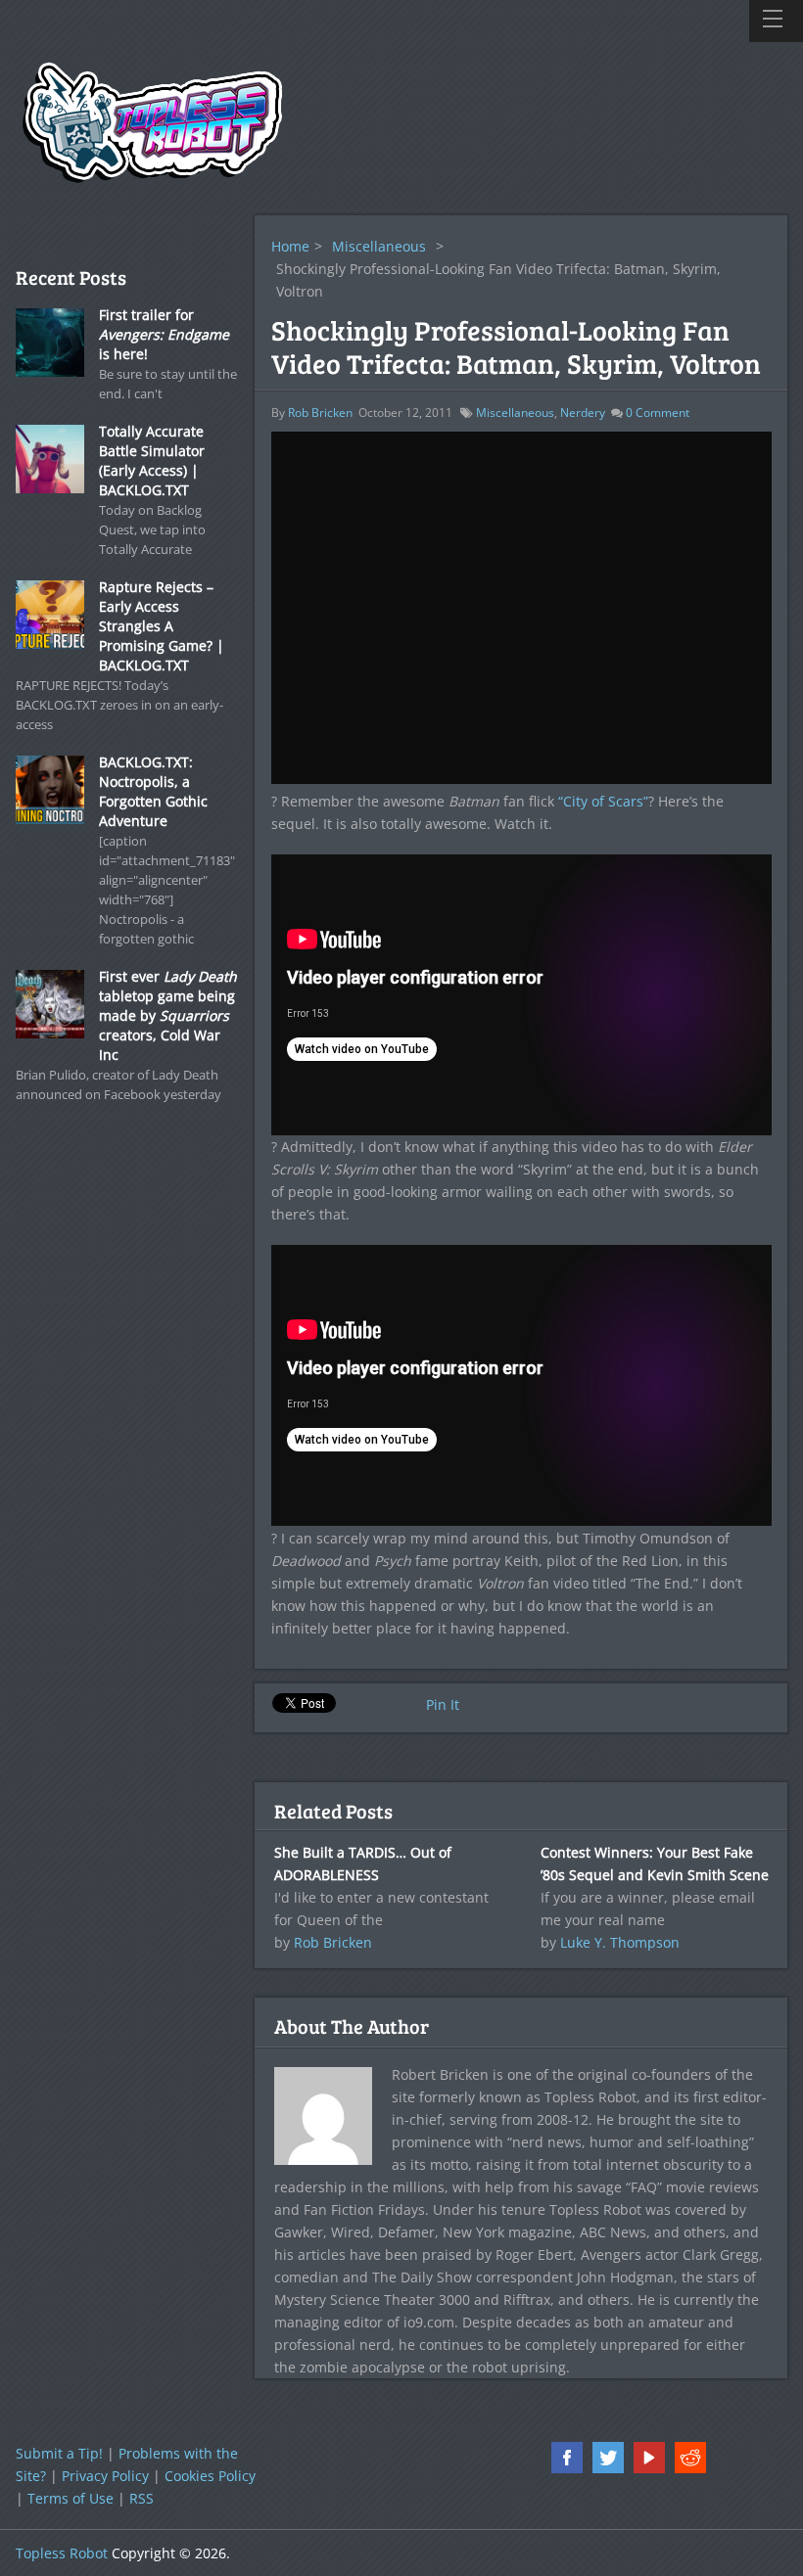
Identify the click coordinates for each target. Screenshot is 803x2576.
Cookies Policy (210, 2476)
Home (290, 246)
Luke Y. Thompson (620, 1942)
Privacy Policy (105, 2476)
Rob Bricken (320, 413)
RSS (142, 2498)
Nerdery (583, 413)
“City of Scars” (603, 801)
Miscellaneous (379, 246)
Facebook (567, 2458)
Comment (658, 413)
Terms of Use (71, 2498)
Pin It (443, 1704)
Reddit (690, 2458)
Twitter (608, 2458)
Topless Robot (62, 2553)
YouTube (649, 2458)
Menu (776, 21)
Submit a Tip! (59, 2453)
